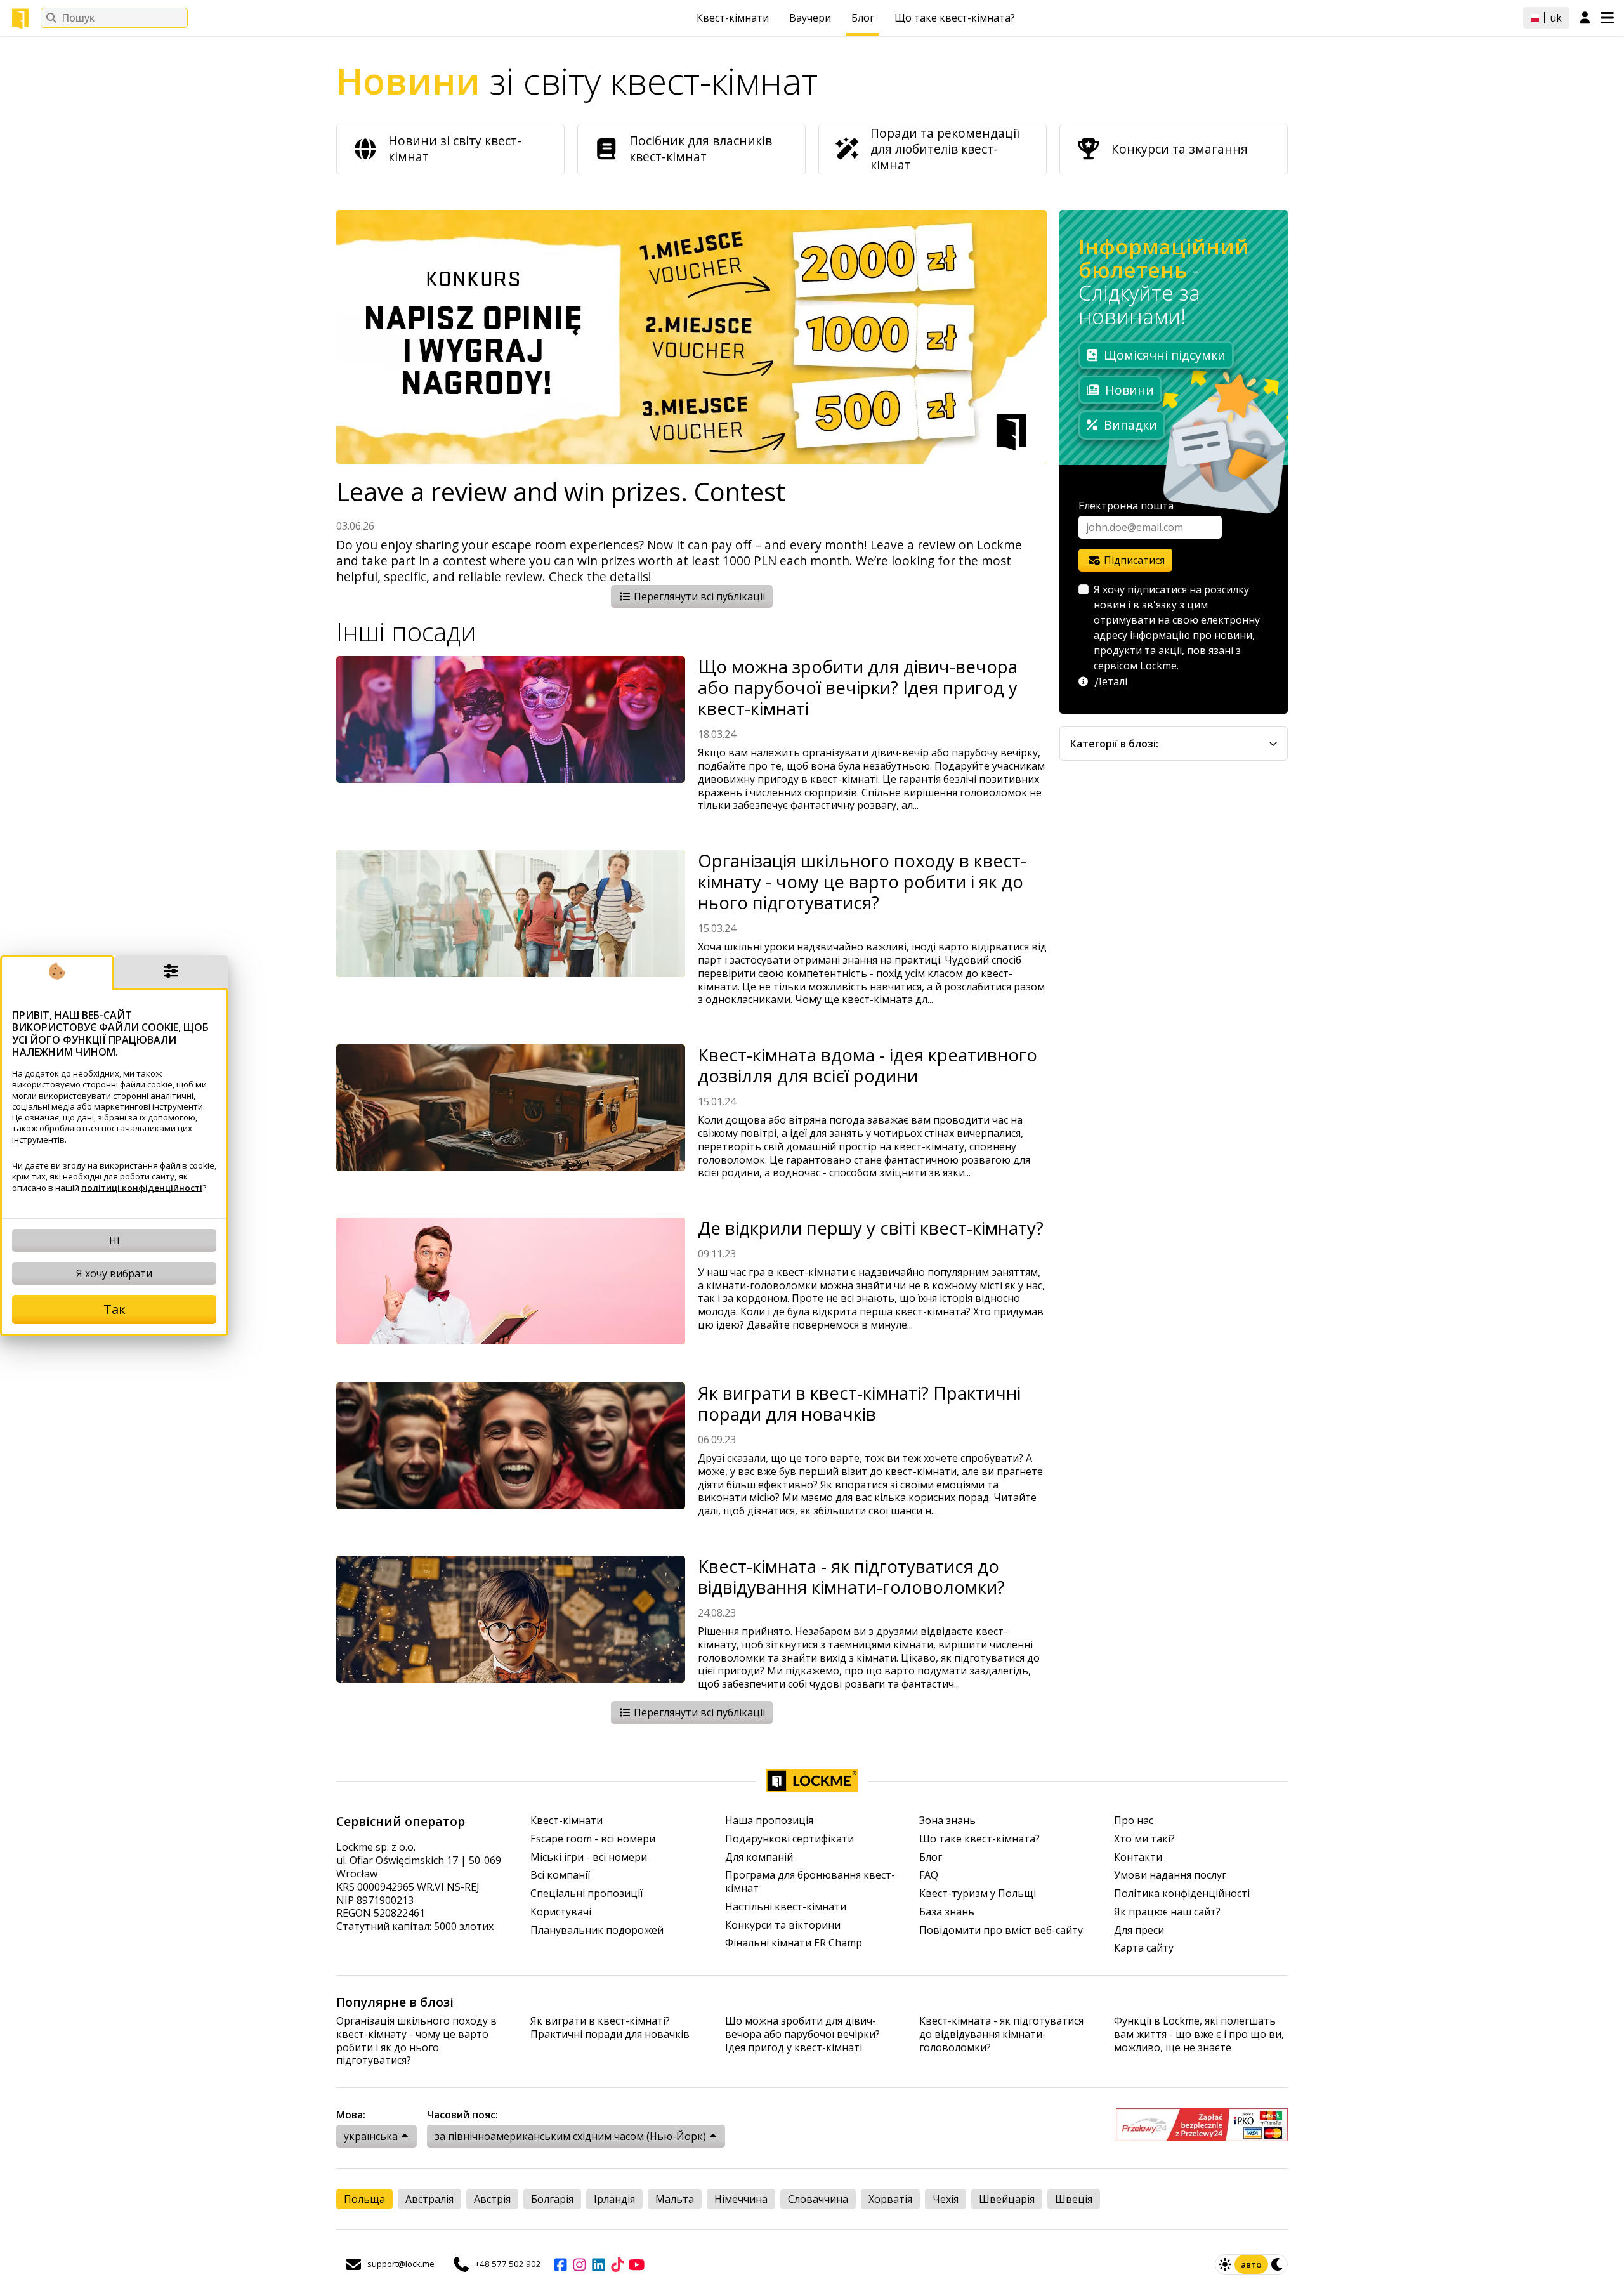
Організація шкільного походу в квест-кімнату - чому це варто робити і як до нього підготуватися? (862, 882)
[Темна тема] (1278, 2264)
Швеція (1074, 2199)
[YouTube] (636, 2264)
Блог (863, 18)
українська (371, 2136)
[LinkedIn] (598, 2264)
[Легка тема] (1225, 2264)
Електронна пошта (1126, 506)
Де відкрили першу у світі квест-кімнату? (871, 1228)
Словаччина (818, 2199)
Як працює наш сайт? (1167, 1912)
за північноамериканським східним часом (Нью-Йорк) (570, 2136)
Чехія (946, 2199)
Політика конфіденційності (1182, 1894)
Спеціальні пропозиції (586, 1894)
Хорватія (890, 2199)
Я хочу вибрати (114, 1273)
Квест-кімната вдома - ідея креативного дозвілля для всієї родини (868, 1065)
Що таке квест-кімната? (955, 18)
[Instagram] (579, 2264)
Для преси (1139, 1930)
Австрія (492, 2199)
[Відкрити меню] (1607, 18)
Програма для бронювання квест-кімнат (810, 1882)
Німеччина (741, 2199)
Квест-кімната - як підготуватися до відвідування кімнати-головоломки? (851, 1577)
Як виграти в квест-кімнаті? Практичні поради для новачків (859, 1403)
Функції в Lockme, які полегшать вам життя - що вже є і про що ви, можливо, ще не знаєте (1199, 2034)
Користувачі (561, 1912)
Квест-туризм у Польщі (978, 1894)
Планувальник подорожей (597, 1930)
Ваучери (810, 18)
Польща (364, 2199)
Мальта (675, 2199)
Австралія (429, 2199)
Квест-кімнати (733, 18)
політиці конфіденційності (142, 1188)
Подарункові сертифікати (789, 1839)
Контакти (1138, 1857)
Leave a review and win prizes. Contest (561, 492)
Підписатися (1133, 560)
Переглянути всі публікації (698, 596)
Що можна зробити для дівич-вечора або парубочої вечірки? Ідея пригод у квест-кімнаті (858, 687)
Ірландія (614, 2199)
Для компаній (759, 1857)
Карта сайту (1144, 1948)
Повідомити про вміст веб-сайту (1001, 1930)
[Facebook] (560, 2264)
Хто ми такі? (1144, 1839)
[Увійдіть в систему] (1585, 18)
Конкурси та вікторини (783, 1925)
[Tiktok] (617, 2264)
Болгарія (552, 2199)
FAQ (929, 1875)
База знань (947, 1912)
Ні (114, 1240)
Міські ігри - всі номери (589, 1857)
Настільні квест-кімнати (786, 1907)
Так (115, 1309)
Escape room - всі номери (593, 1839)
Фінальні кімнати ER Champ (794, 1943)
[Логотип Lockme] (20, 18)
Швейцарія (1007, 2199)
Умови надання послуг (1170, 1875)
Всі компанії (560, 1875)
